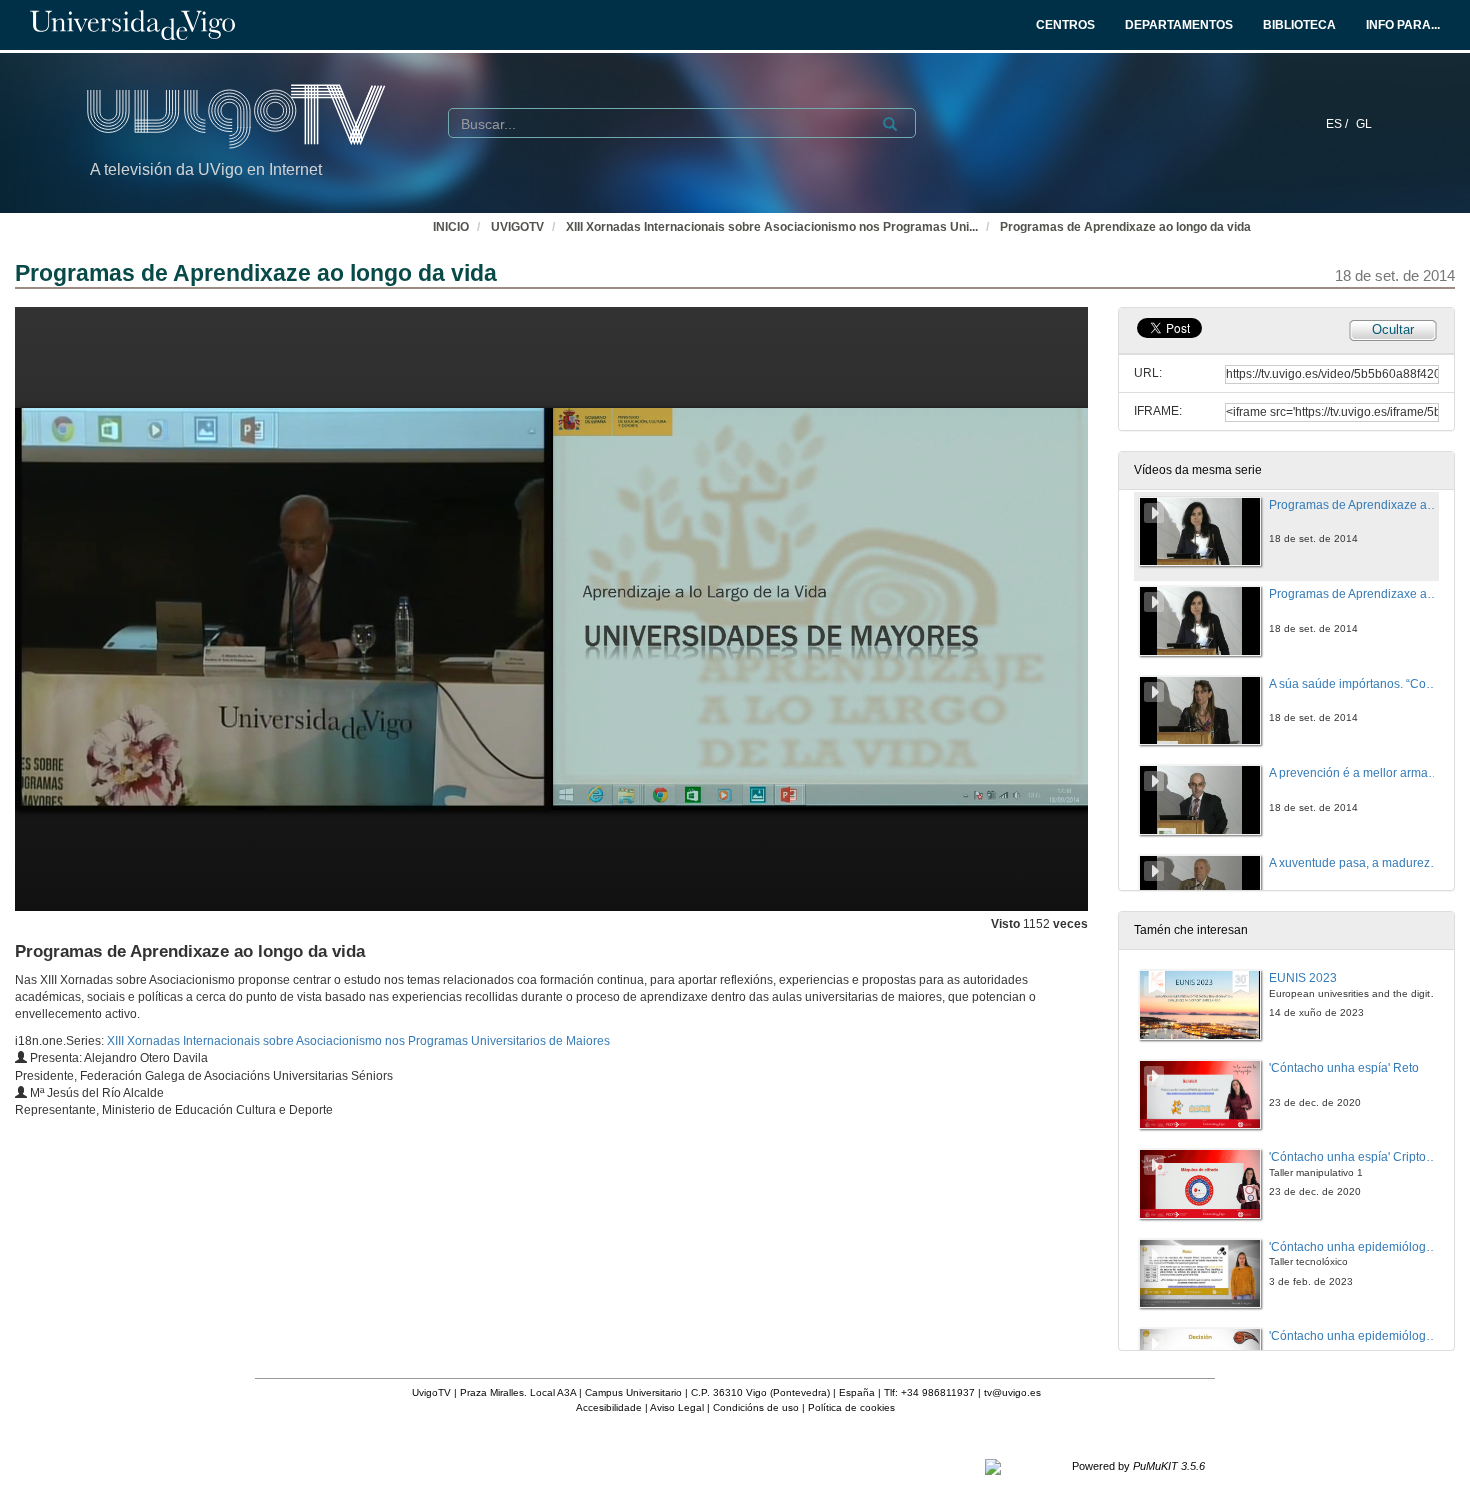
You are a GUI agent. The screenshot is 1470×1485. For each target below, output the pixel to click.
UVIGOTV (517, 227)
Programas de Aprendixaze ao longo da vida (1125, 227)
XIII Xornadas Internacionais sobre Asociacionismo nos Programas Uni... (772, 227)
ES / (1338, 124)
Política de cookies (851, 1407)
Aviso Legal (677, 1407)
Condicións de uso (756, 1407)
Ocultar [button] (1393, 329)
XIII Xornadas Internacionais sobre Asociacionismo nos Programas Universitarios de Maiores (358, 1041)
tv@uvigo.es (1012, 1392)
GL (1364, 124)
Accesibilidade (609, 1407)
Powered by (1138, 1466)
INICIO (451, 227)
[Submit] (890, 124)
